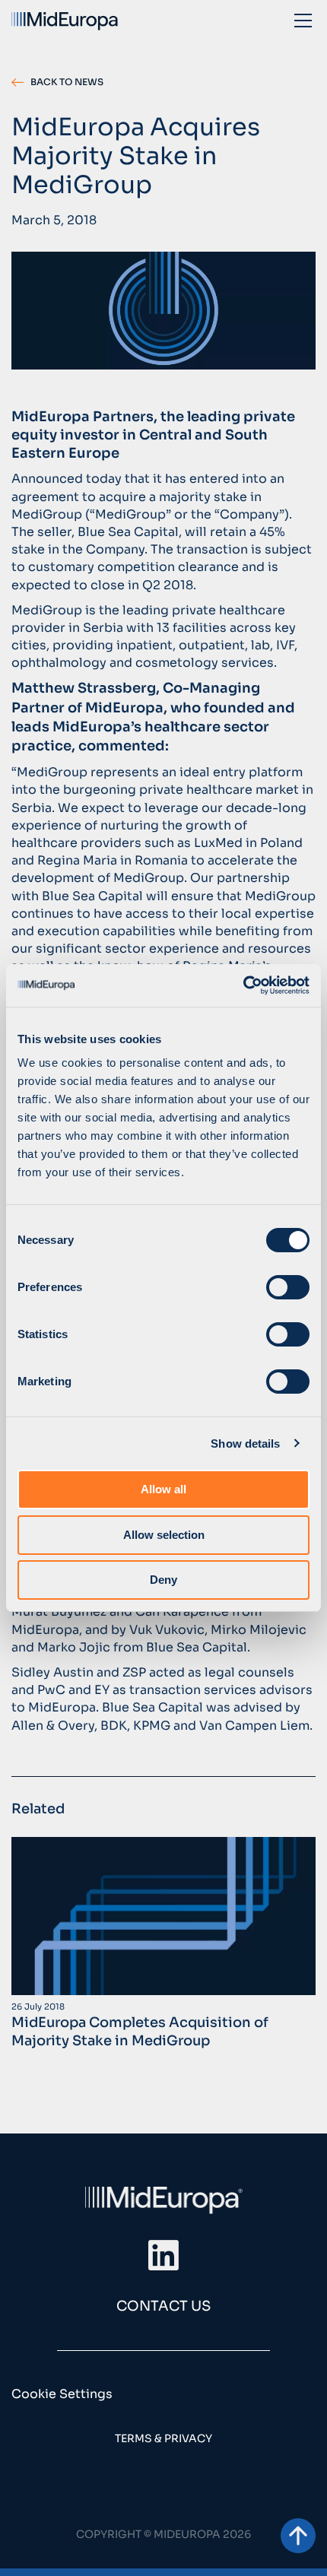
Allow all (163, 1489)
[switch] (288, 1287)
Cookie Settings (62, 2394)
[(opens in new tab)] (163, 2254)
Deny (163, 1580)
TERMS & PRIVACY (163, 2438)
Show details (245, 1443)
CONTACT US (163, 2306)
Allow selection (164, 1535)
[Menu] (303, 20)
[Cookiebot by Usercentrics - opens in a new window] (243, 985)
